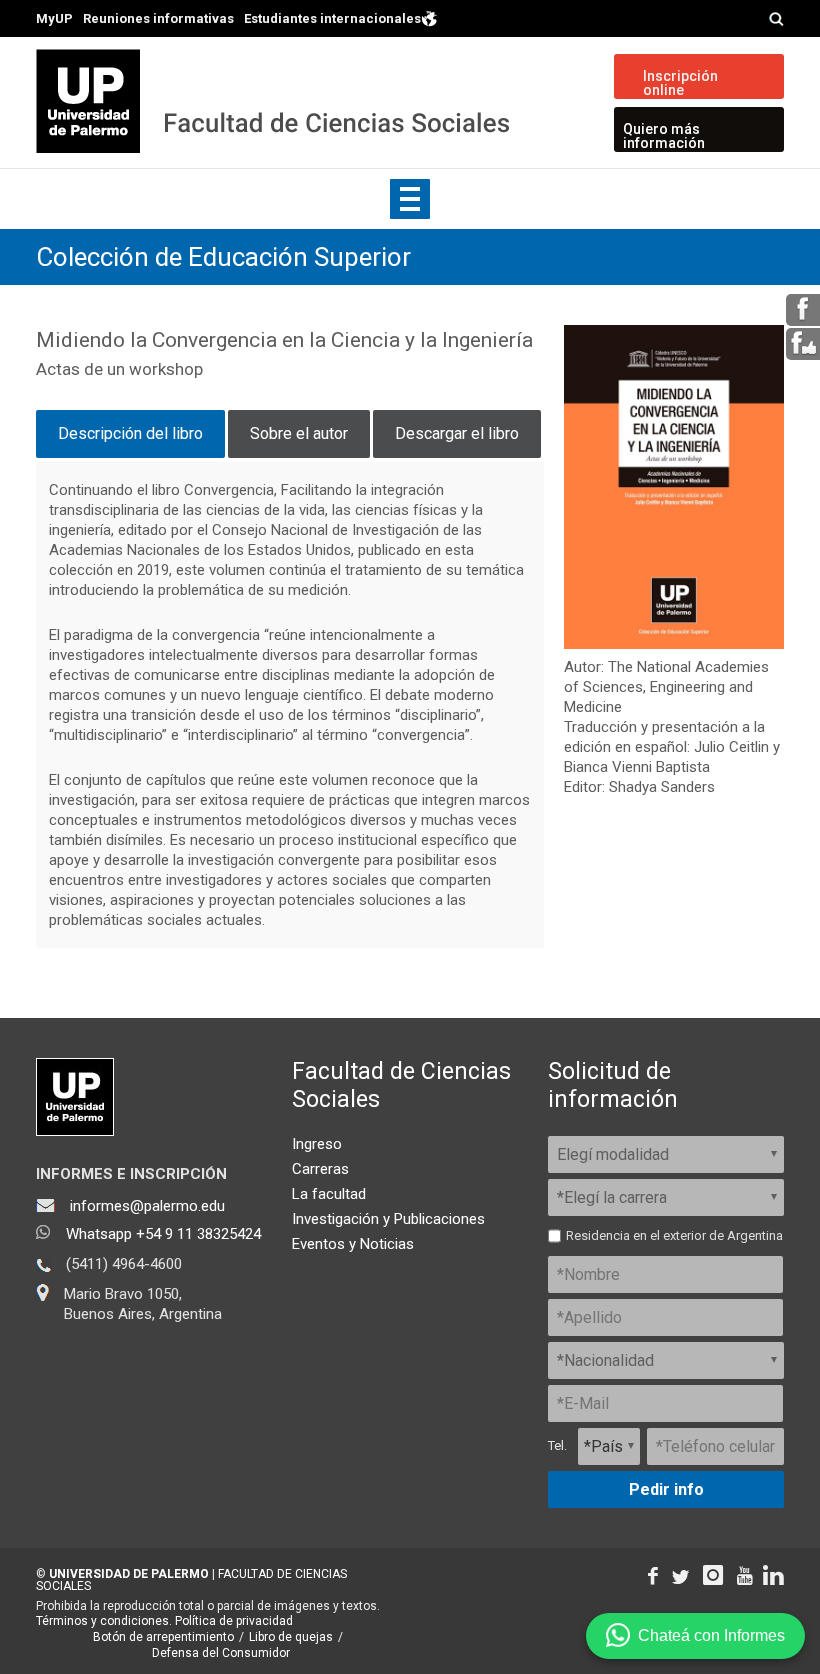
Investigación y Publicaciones (388, 1219)
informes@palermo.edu (147, 1206)
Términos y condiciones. (104, 1621)
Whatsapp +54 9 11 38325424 (163, 1234)
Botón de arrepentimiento (163, 1637)
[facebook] (803, 319)
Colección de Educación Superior (223, 257)
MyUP (54, 18)
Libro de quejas (291, 1637)
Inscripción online (680, 83)
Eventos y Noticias (353, 1244)
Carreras (320, 1169)
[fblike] (803, 353)
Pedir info (666, 1489)
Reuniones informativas (158, 18)
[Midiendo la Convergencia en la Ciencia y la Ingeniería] (674, 644)
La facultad (329, 1194)
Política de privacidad (234, 1621)
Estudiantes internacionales (332, 18)
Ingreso (317, 1144)
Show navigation (410, 199)
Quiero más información (664, 136)
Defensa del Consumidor (221, 1653)
